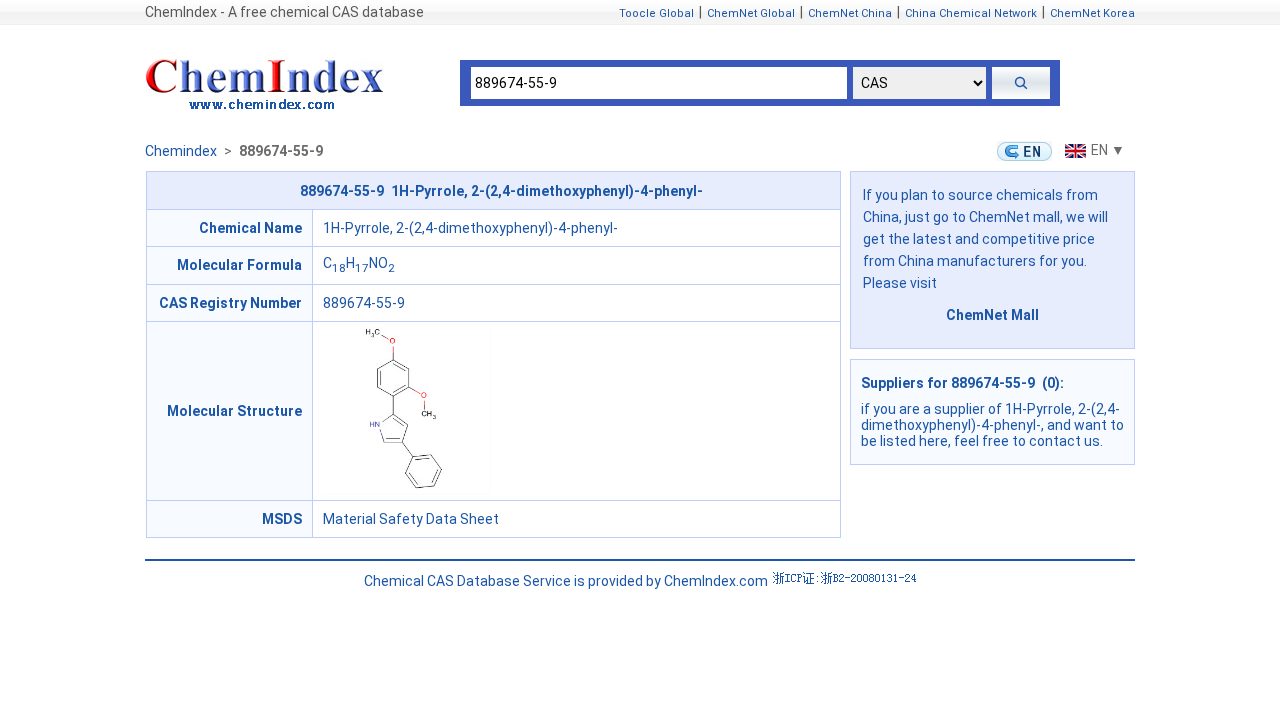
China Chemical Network (971, 13)
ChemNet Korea (1092, 13)
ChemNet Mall (992, 315)
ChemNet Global (751, 13)
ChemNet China (850, 13)
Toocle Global (656, 13)
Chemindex (181, 151)
